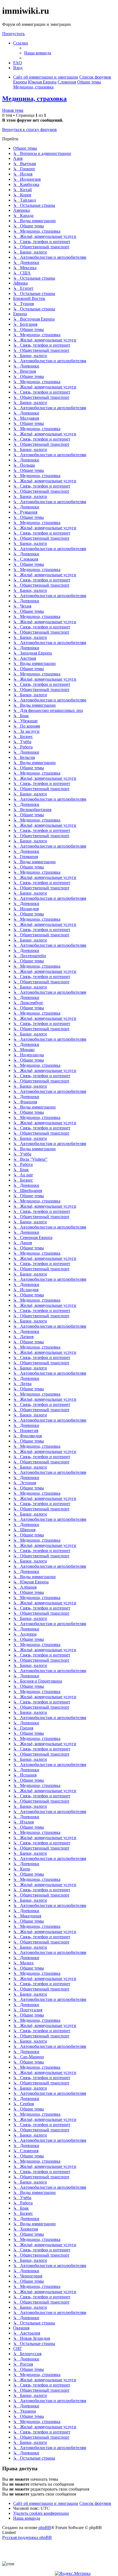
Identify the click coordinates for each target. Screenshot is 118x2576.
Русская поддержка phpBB (27, 2537)
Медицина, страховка (34, 99)
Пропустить (13, 34)
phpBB (45, 2528)
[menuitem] (38, 53)
